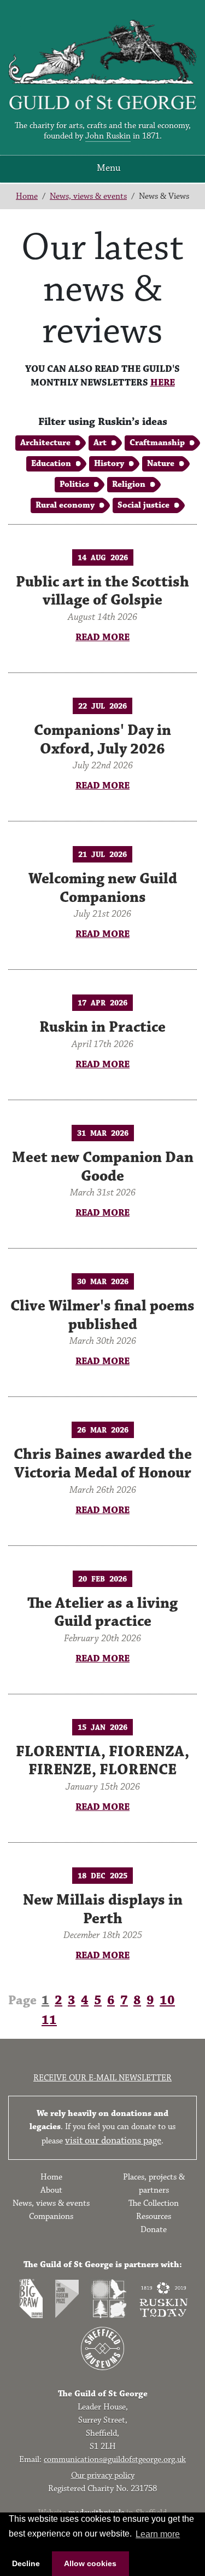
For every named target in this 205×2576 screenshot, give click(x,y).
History (109, 464)
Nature (161, 464)
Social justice (143, 505)
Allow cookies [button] (90, 2563)
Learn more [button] (158, 2534)
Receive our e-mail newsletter (102, 2078)
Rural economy (65, 505)
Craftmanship (157, 443)
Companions (51, 2216)
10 (167, 2000)
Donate (154, 2230)
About (51, 2190)
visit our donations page (113, 2141)
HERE (163, 383)
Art (100, 443)
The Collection (154, 2203)
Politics (74, 484)
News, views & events (88, 196)
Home (27, 196)
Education (51, 464)
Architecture (45, 443)
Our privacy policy (103, 2476)
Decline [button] (26, 2563)
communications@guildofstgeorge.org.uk (115, 2460)
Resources (154, 2216)
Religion (129, 484)
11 (49, 2020)
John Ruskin (108, 136)
